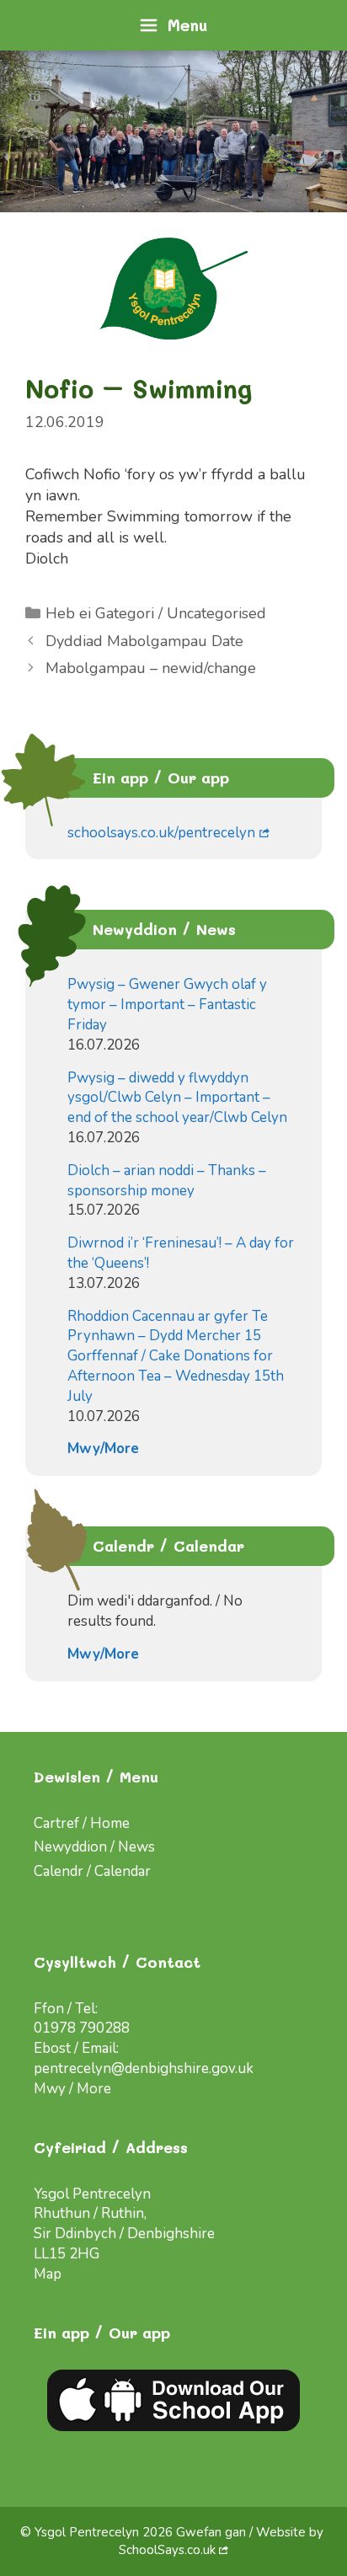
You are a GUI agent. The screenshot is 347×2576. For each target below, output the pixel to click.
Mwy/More (103, 1448)
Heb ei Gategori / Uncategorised (156, 613)
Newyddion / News (94, 1847)
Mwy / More (72, 2089)
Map (48, 2274)
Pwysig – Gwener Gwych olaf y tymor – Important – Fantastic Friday (167, 1005)
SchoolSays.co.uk (167, 2550)
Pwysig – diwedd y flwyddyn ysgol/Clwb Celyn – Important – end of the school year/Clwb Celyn (177, 1098)
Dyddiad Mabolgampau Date (144, 641)
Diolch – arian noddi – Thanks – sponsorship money (167, 1181)
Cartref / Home (82, 1823)
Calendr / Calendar (92, 1871)
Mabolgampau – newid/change (151, 668)
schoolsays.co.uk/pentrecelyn (161, 833)
